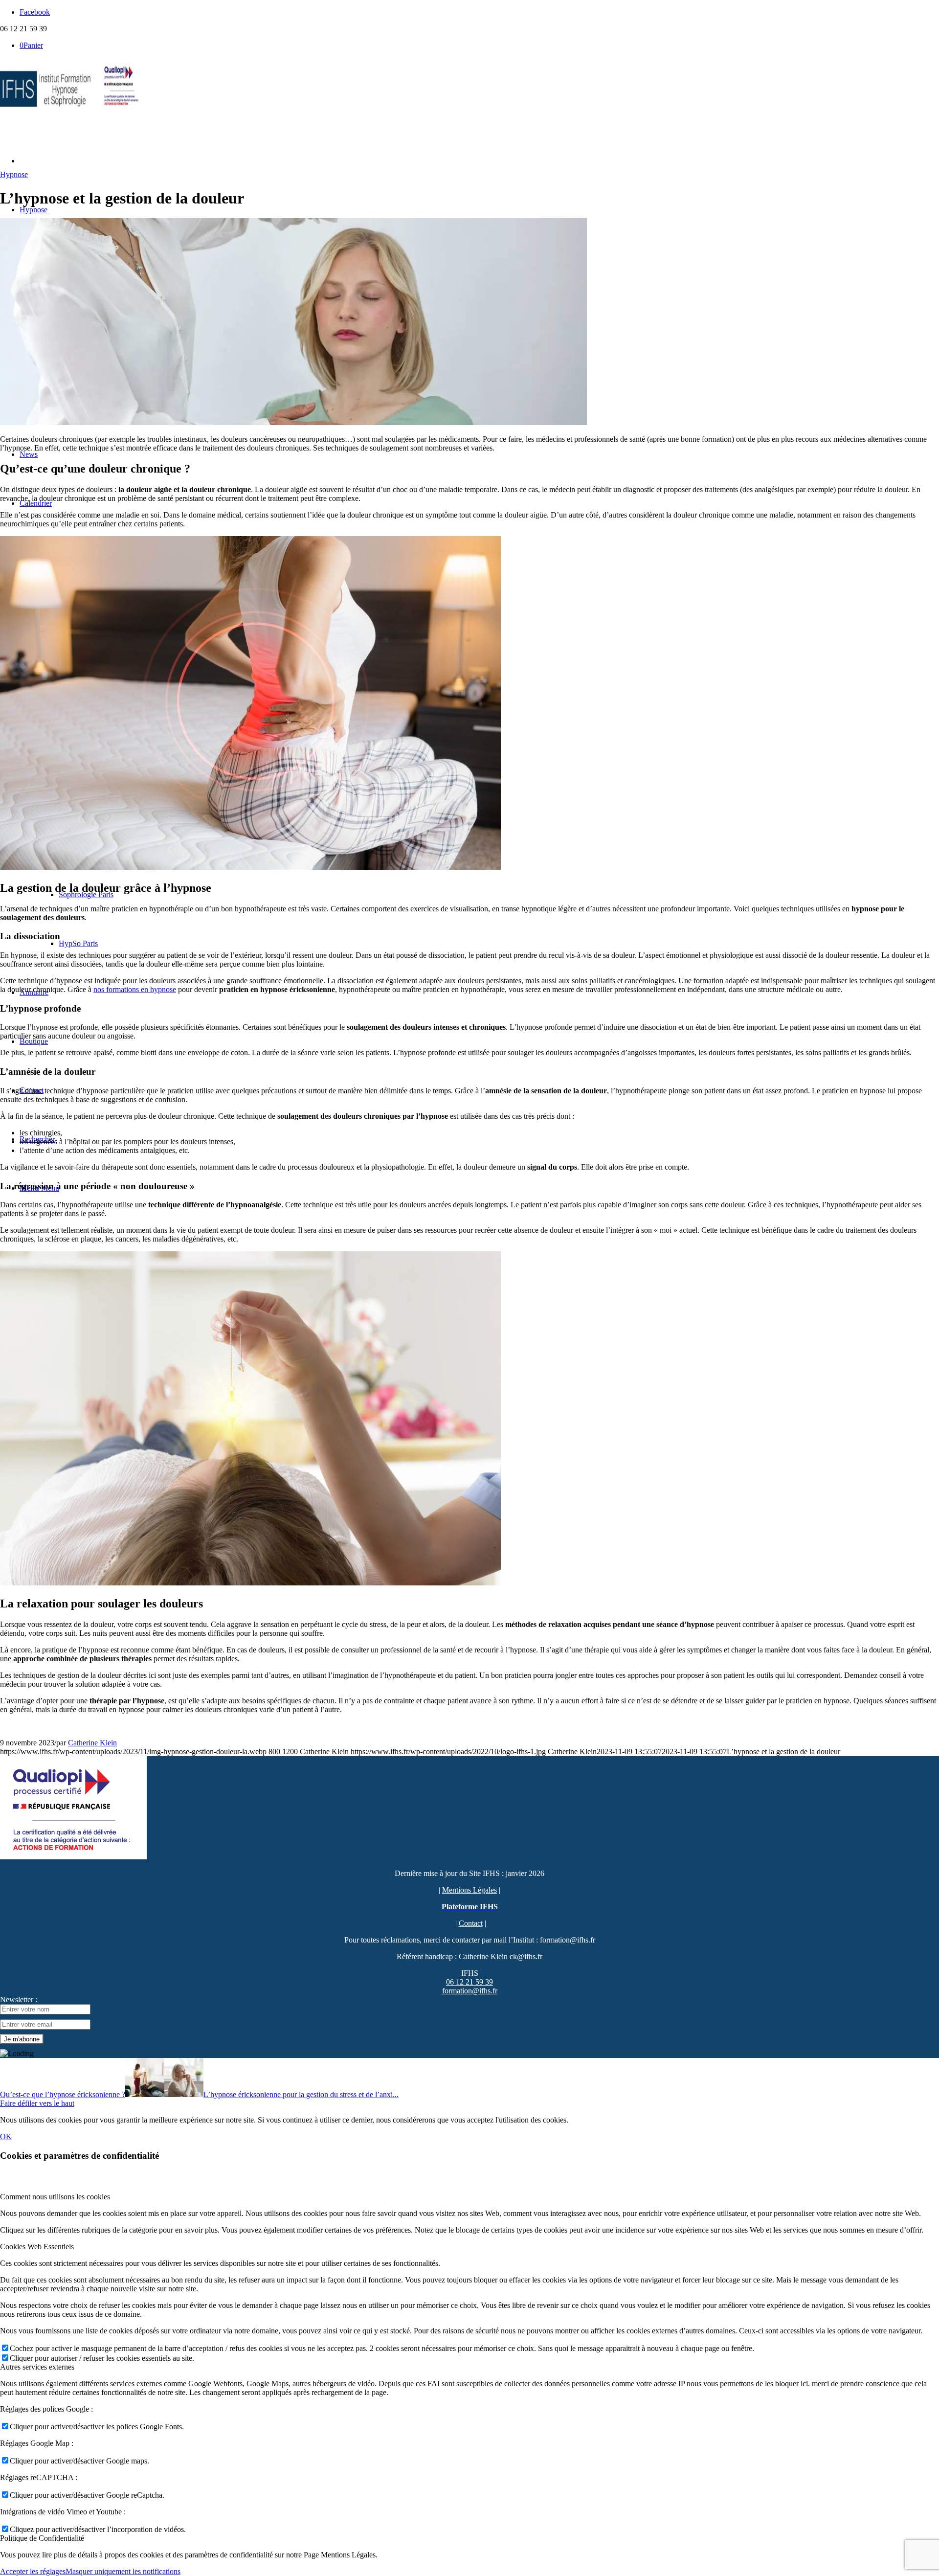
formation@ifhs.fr (470, 1991)
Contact (471, 1923)
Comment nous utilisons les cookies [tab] (55, 2197)
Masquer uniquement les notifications (123, 2571)
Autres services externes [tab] (37, 2367)
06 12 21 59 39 (469, 1982)
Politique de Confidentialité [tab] (42, 2538)
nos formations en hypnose (135, 989)
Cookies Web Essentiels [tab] (37, 2247)
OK (6, 2136)
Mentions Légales (469, 1890)
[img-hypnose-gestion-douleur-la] (293, 422)
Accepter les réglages (33, 2571)
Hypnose (14, 174)
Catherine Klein (92, 1743)
